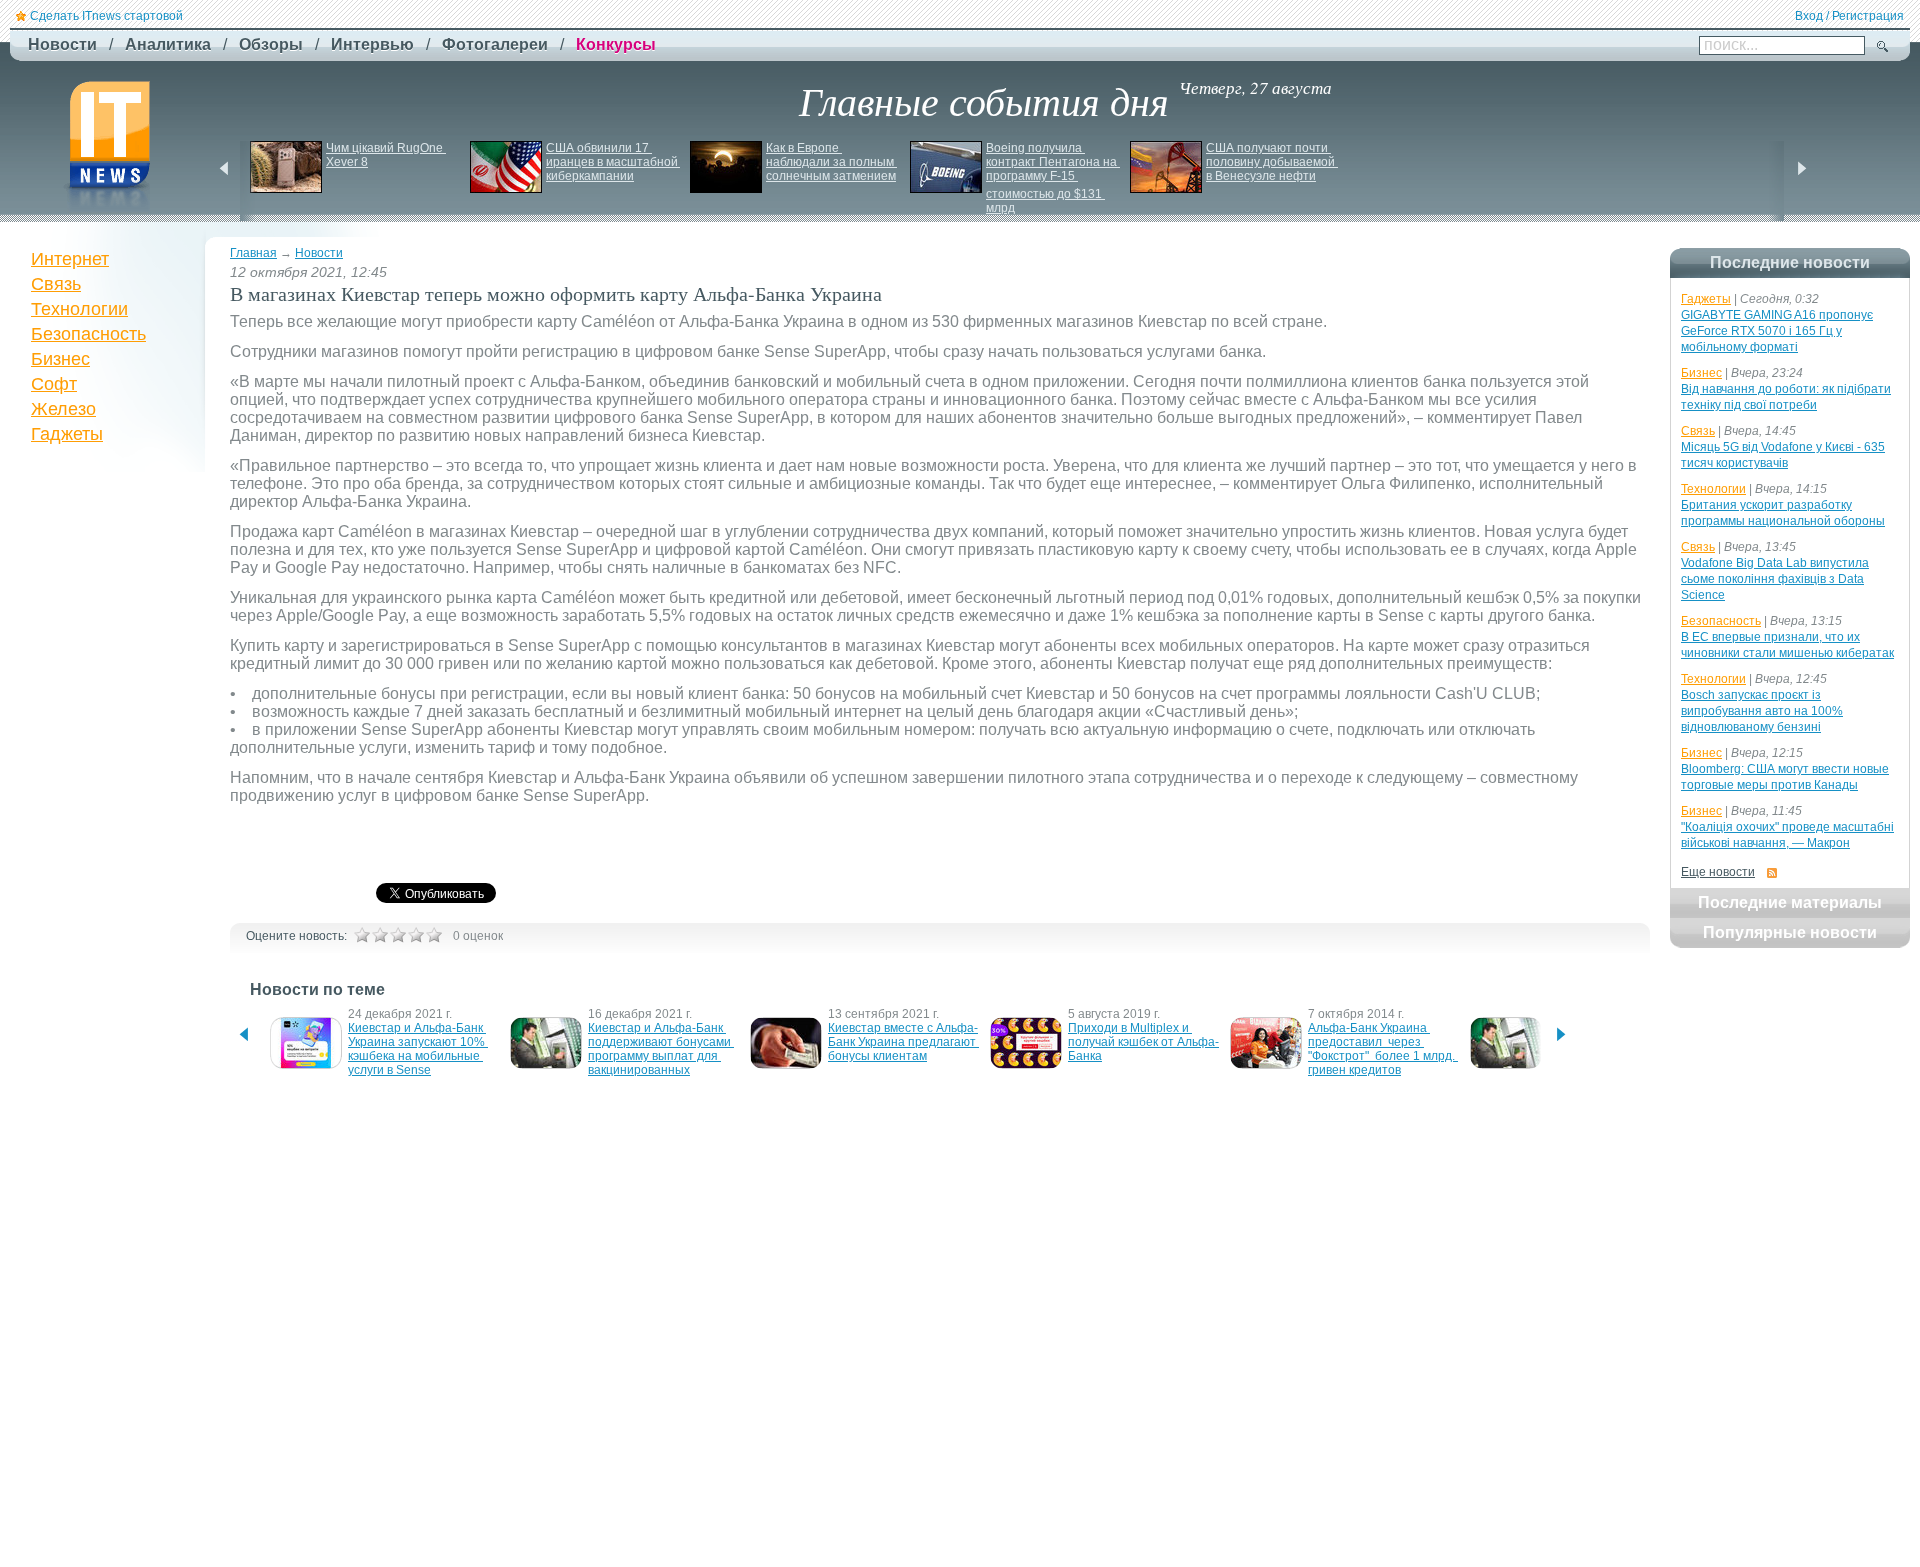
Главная (253, 253)
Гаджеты (67, 434)
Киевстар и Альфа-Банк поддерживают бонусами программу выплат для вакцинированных (661, 1049)
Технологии (79, 309)
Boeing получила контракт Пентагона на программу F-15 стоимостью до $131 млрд (1053, 178)
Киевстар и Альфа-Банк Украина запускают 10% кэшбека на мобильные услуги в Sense (418, 1049)
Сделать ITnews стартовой (106, 16)
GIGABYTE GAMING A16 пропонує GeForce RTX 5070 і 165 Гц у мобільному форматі (1777, 331)
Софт (54, 384)
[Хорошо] (416, 935)
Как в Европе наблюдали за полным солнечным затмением (831, 162)
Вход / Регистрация (1849, 16)
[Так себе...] (398, 935)
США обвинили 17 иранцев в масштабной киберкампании (613, 162)
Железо (63, 409)
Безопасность (88, 334)
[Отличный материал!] (434, 935)
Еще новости (1718, 872)
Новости (319, 253)
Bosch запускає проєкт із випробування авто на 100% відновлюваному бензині (1762, 711)
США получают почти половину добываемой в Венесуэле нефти (1272, 162)
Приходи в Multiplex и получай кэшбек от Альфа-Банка (1143, 1042)
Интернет (70, 259)
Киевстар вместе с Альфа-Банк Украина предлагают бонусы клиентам (903, 1042)
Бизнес (60, 359)
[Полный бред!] (362, 935)
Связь (56, 284)
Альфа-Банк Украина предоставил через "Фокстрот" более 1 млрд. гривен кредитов (1383, 1049)
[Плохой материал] (380, 935)
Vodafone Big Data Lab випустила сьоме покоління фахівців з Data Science (1775, 579)
